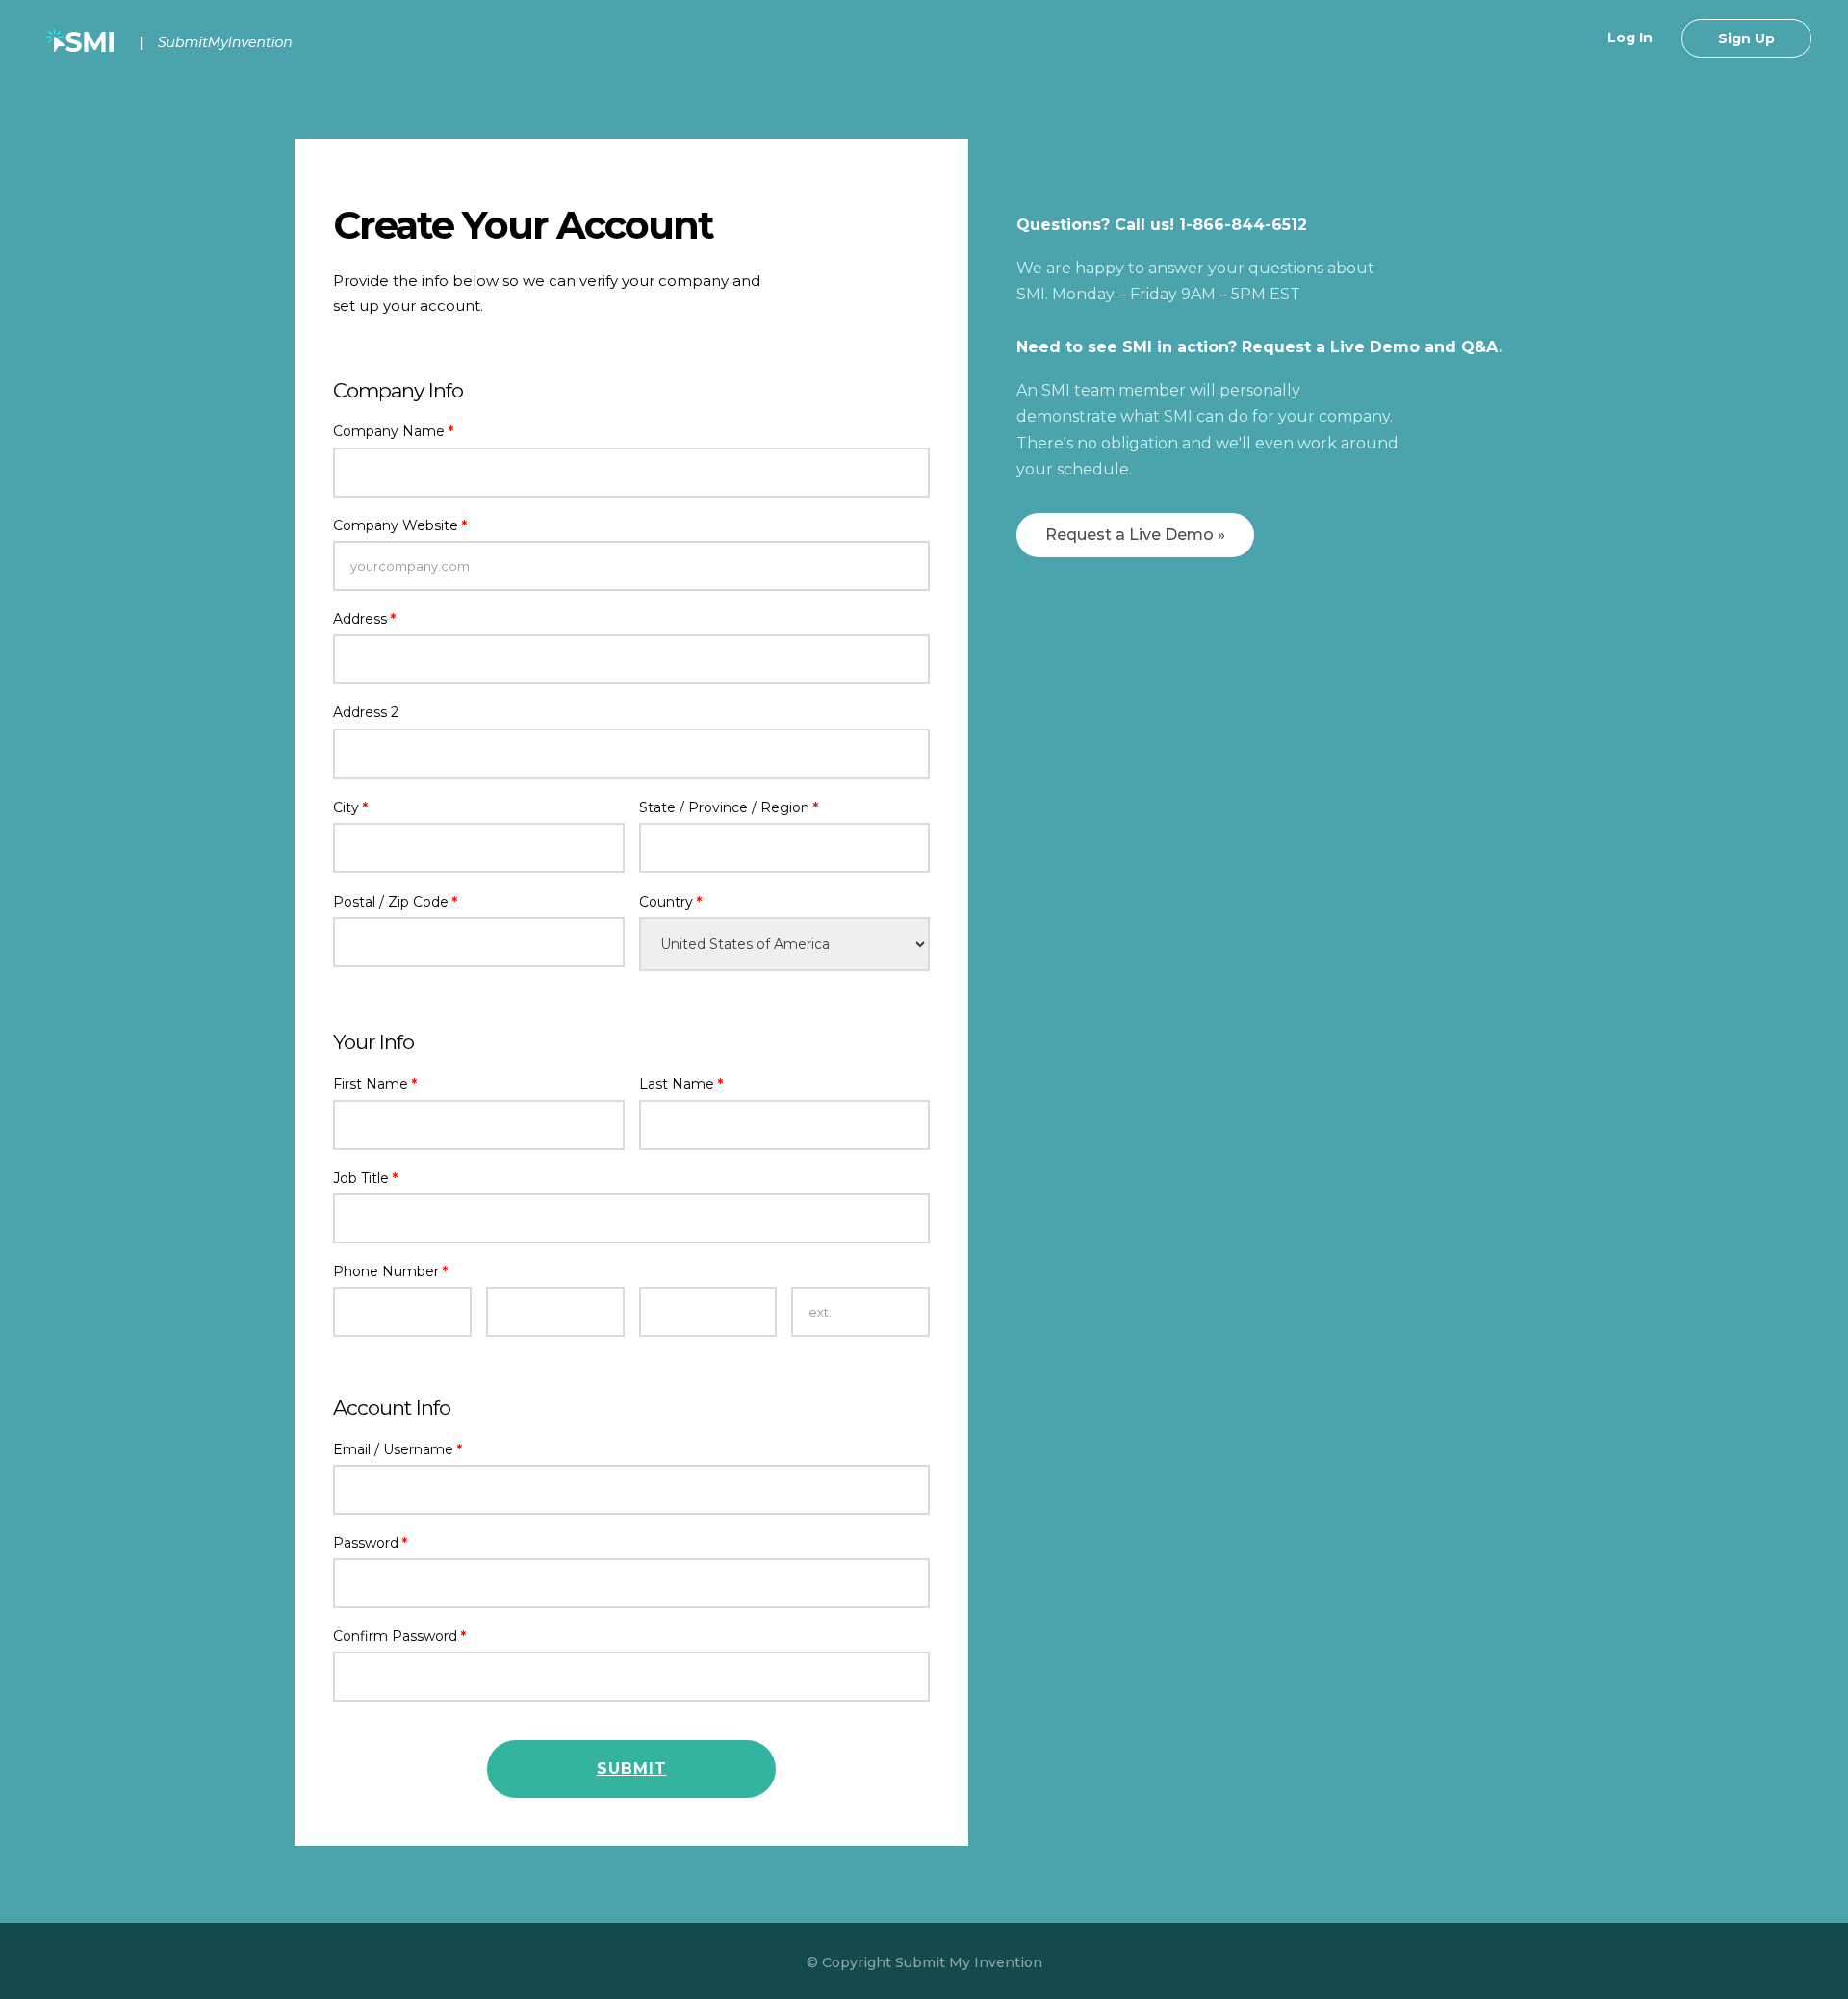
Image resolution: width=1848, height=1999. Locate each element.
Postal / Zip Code (395, 902)
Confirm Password (399, 1636)
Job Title (365, 1178)
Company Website (400, 525)
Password (370, 1543)
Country (670, 902)
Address (364, 619)
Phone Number (390, 1271)
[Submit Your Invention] (172, 42)
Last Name (681, 1084)
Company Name (393, 431)
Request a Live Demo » (1135, 535)
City (350, 807)
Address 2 (366, 712)
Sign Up (1746, 38)
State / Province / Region (729, 807)
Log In (1630, 38)
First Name (375, 1084)
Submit (632, 1768)
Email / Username (398, 1449)
